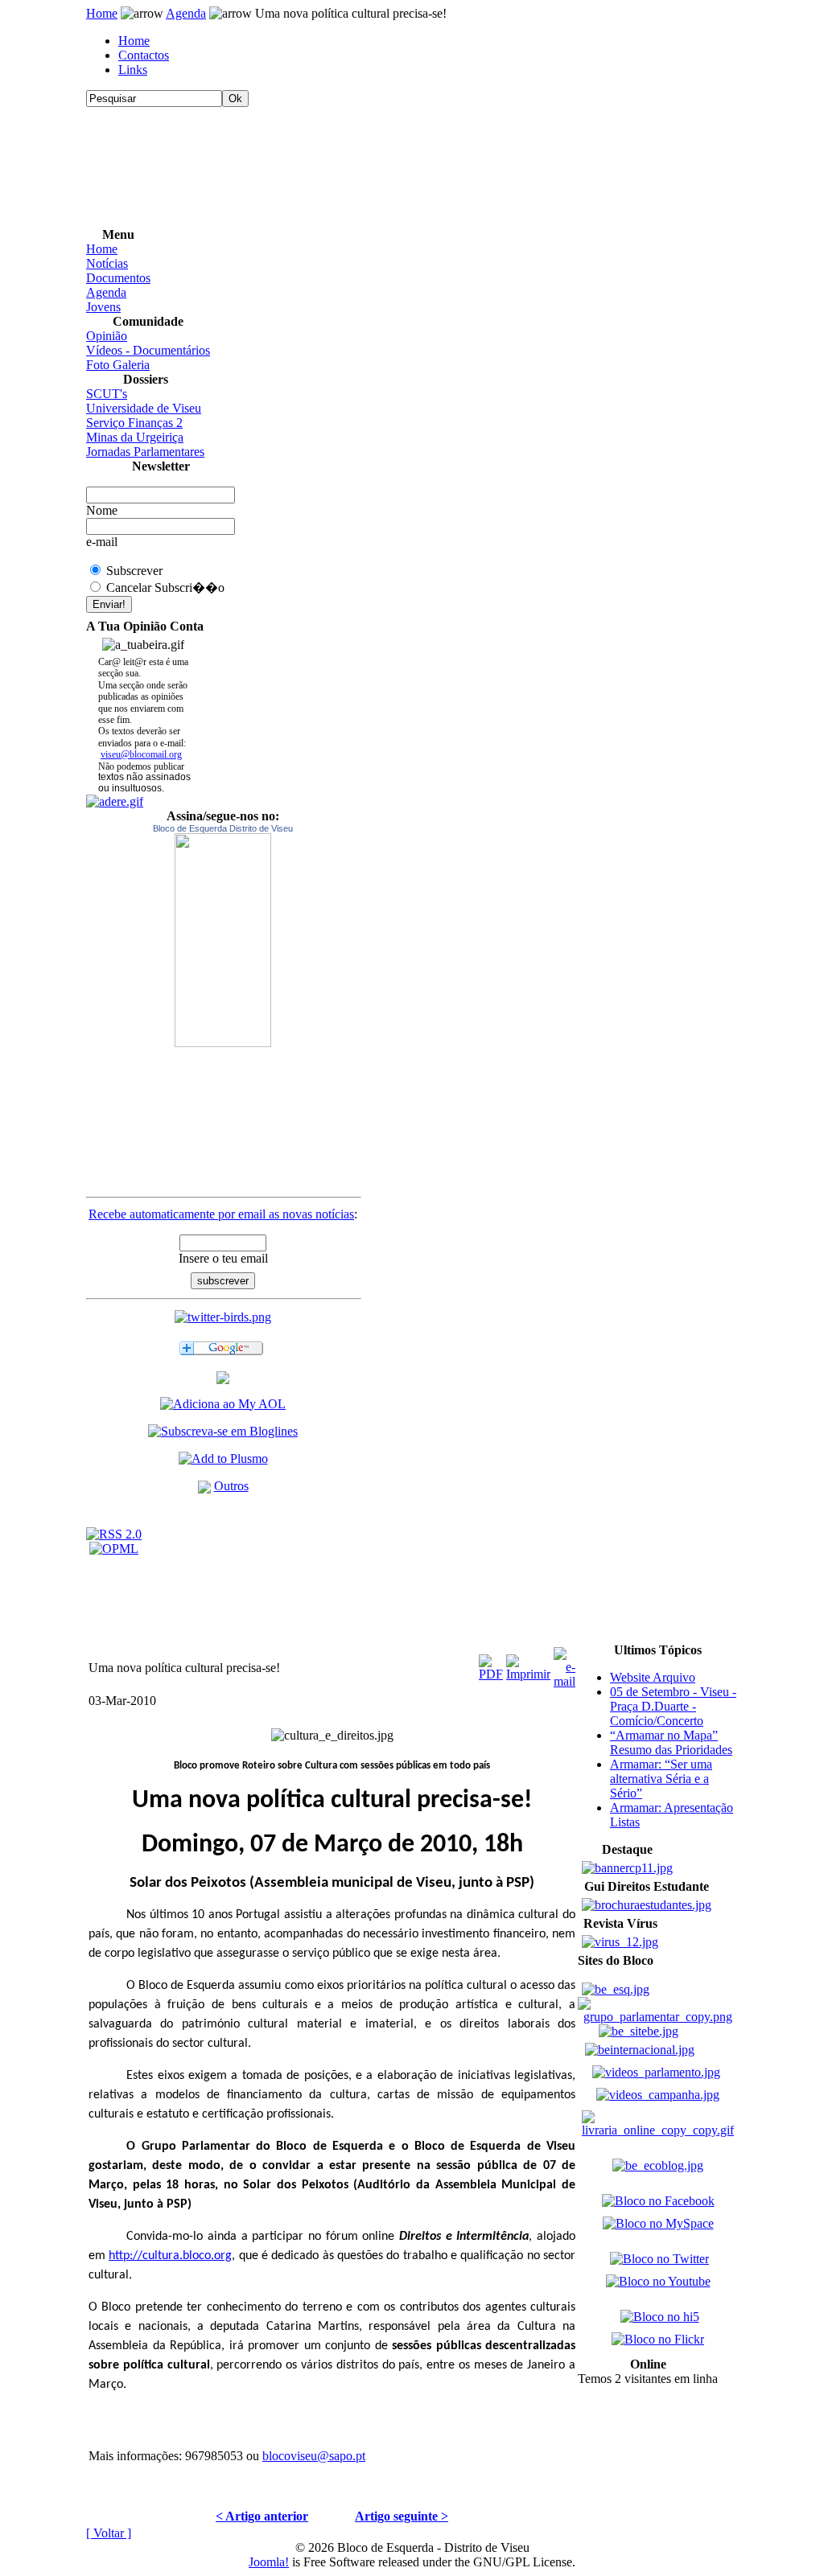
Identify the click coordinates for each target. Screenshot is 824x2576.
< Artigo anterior (262, 2516)
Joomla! (269, 2562)
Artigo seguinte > (402, 2516)
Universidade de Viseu (144, 408)
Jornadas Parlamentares (145, 452)
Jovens (103, 307)
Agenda (186, 13)
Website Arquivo (653, 1677)
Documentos (118, 278)
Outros (231, 1486)
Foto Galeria (118, 365)
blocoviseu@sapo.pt (314, 2456)
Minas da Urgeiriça (135, 437)
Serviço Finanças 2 (134, 423)
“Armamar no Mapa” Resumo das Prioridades (671, 1742)
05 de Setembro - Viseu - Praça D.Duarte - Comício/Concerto (673, 1706)
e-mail (102, 542)
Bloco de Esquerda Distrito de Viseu (223, 828)
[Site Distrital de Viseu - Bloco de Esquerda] (223, 1380)
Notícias (107, 263)
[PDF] (491, 1664)
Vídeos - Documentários (148, 350)
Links (133, 70)
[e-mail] (564, 1664)
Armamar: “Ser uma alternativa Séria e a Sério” (661, 1779)
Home (102, 13)
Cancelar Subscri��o (165, 588)
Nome (102, 510)
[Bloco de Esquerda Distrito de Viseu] (223, 940)
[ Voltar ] (109, 2533)
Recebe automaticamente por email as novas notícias (221, 1214)
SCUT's (107, 394)
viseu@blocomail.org (141, 754)
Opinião (107, 336)
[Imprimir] (528, 1664)
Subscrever (134, 571)
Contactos (144, 55)
